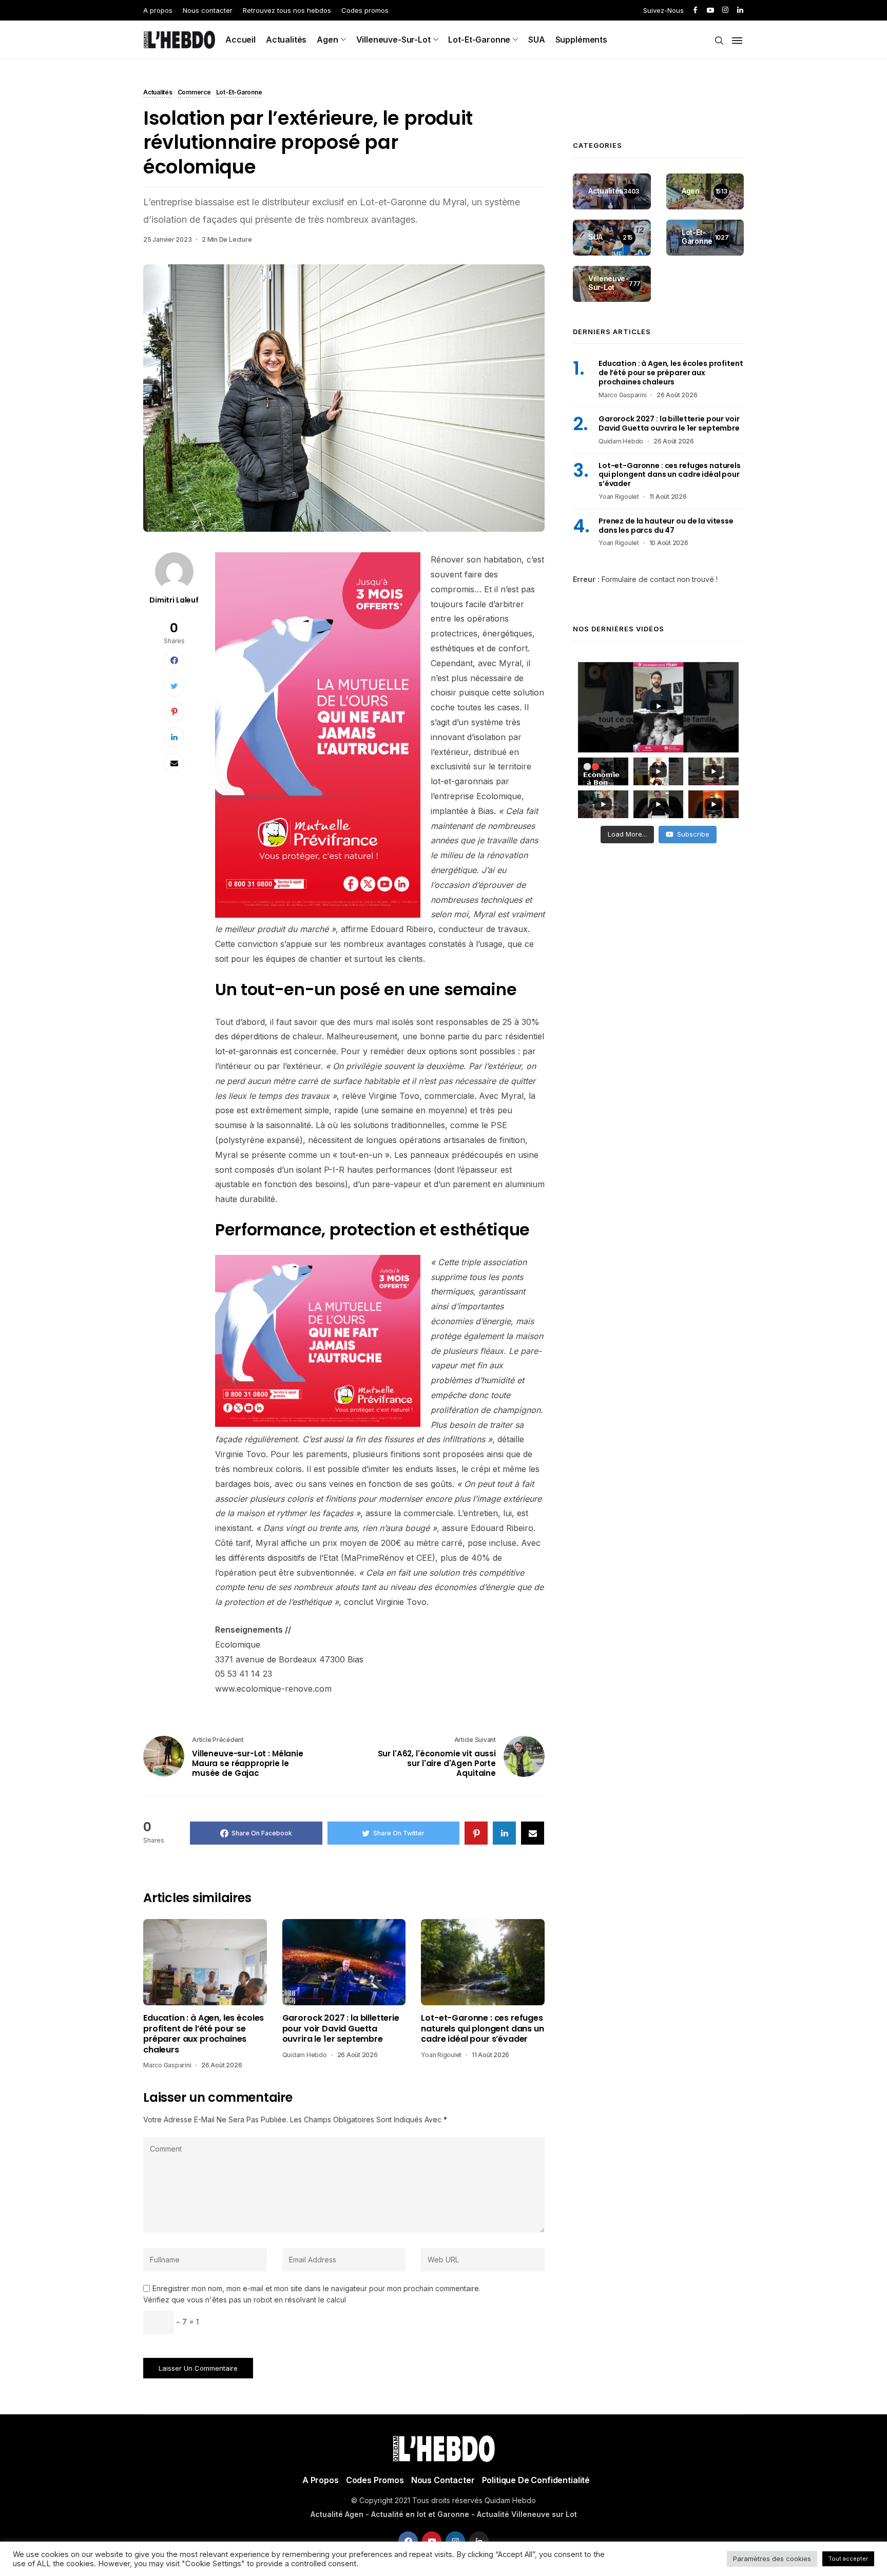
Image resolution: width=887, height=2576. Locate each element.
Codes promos (365, 10)
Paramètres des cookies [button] (772, 2559)
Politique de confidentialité (536, 2480)
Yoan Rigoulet (441, 2055)
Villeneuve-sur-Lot (393, 40)
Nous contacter (208, 10)
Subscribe (693, 834)
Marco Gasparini (167, 2065)
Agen (327, 40)
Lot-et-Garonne (479, 40)
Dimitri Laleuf (174, 600)
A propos (158, 10)
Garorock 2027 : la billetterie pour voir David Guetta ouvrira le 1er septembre (341, 2029)
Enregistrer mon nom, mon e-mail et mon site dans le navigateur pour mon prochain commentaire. (316, 2289)
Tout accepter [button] (848, 2559)
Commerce (194, 93)
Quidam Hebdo (305, 2055)
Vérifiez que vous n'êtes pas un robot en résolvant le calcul (245, 2300)
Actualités (286, 40)
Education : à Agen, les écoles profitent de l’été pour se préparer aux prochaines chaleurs (204, 2034)
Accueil (240, 40)
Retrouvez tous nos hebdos (287, 10)
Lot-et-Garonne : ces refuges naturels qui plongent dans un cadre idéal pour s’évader (482, 2029)
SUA (537, 40)
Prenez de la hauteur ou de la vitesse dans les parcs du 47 (666, 526)
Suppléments (581, 40)
